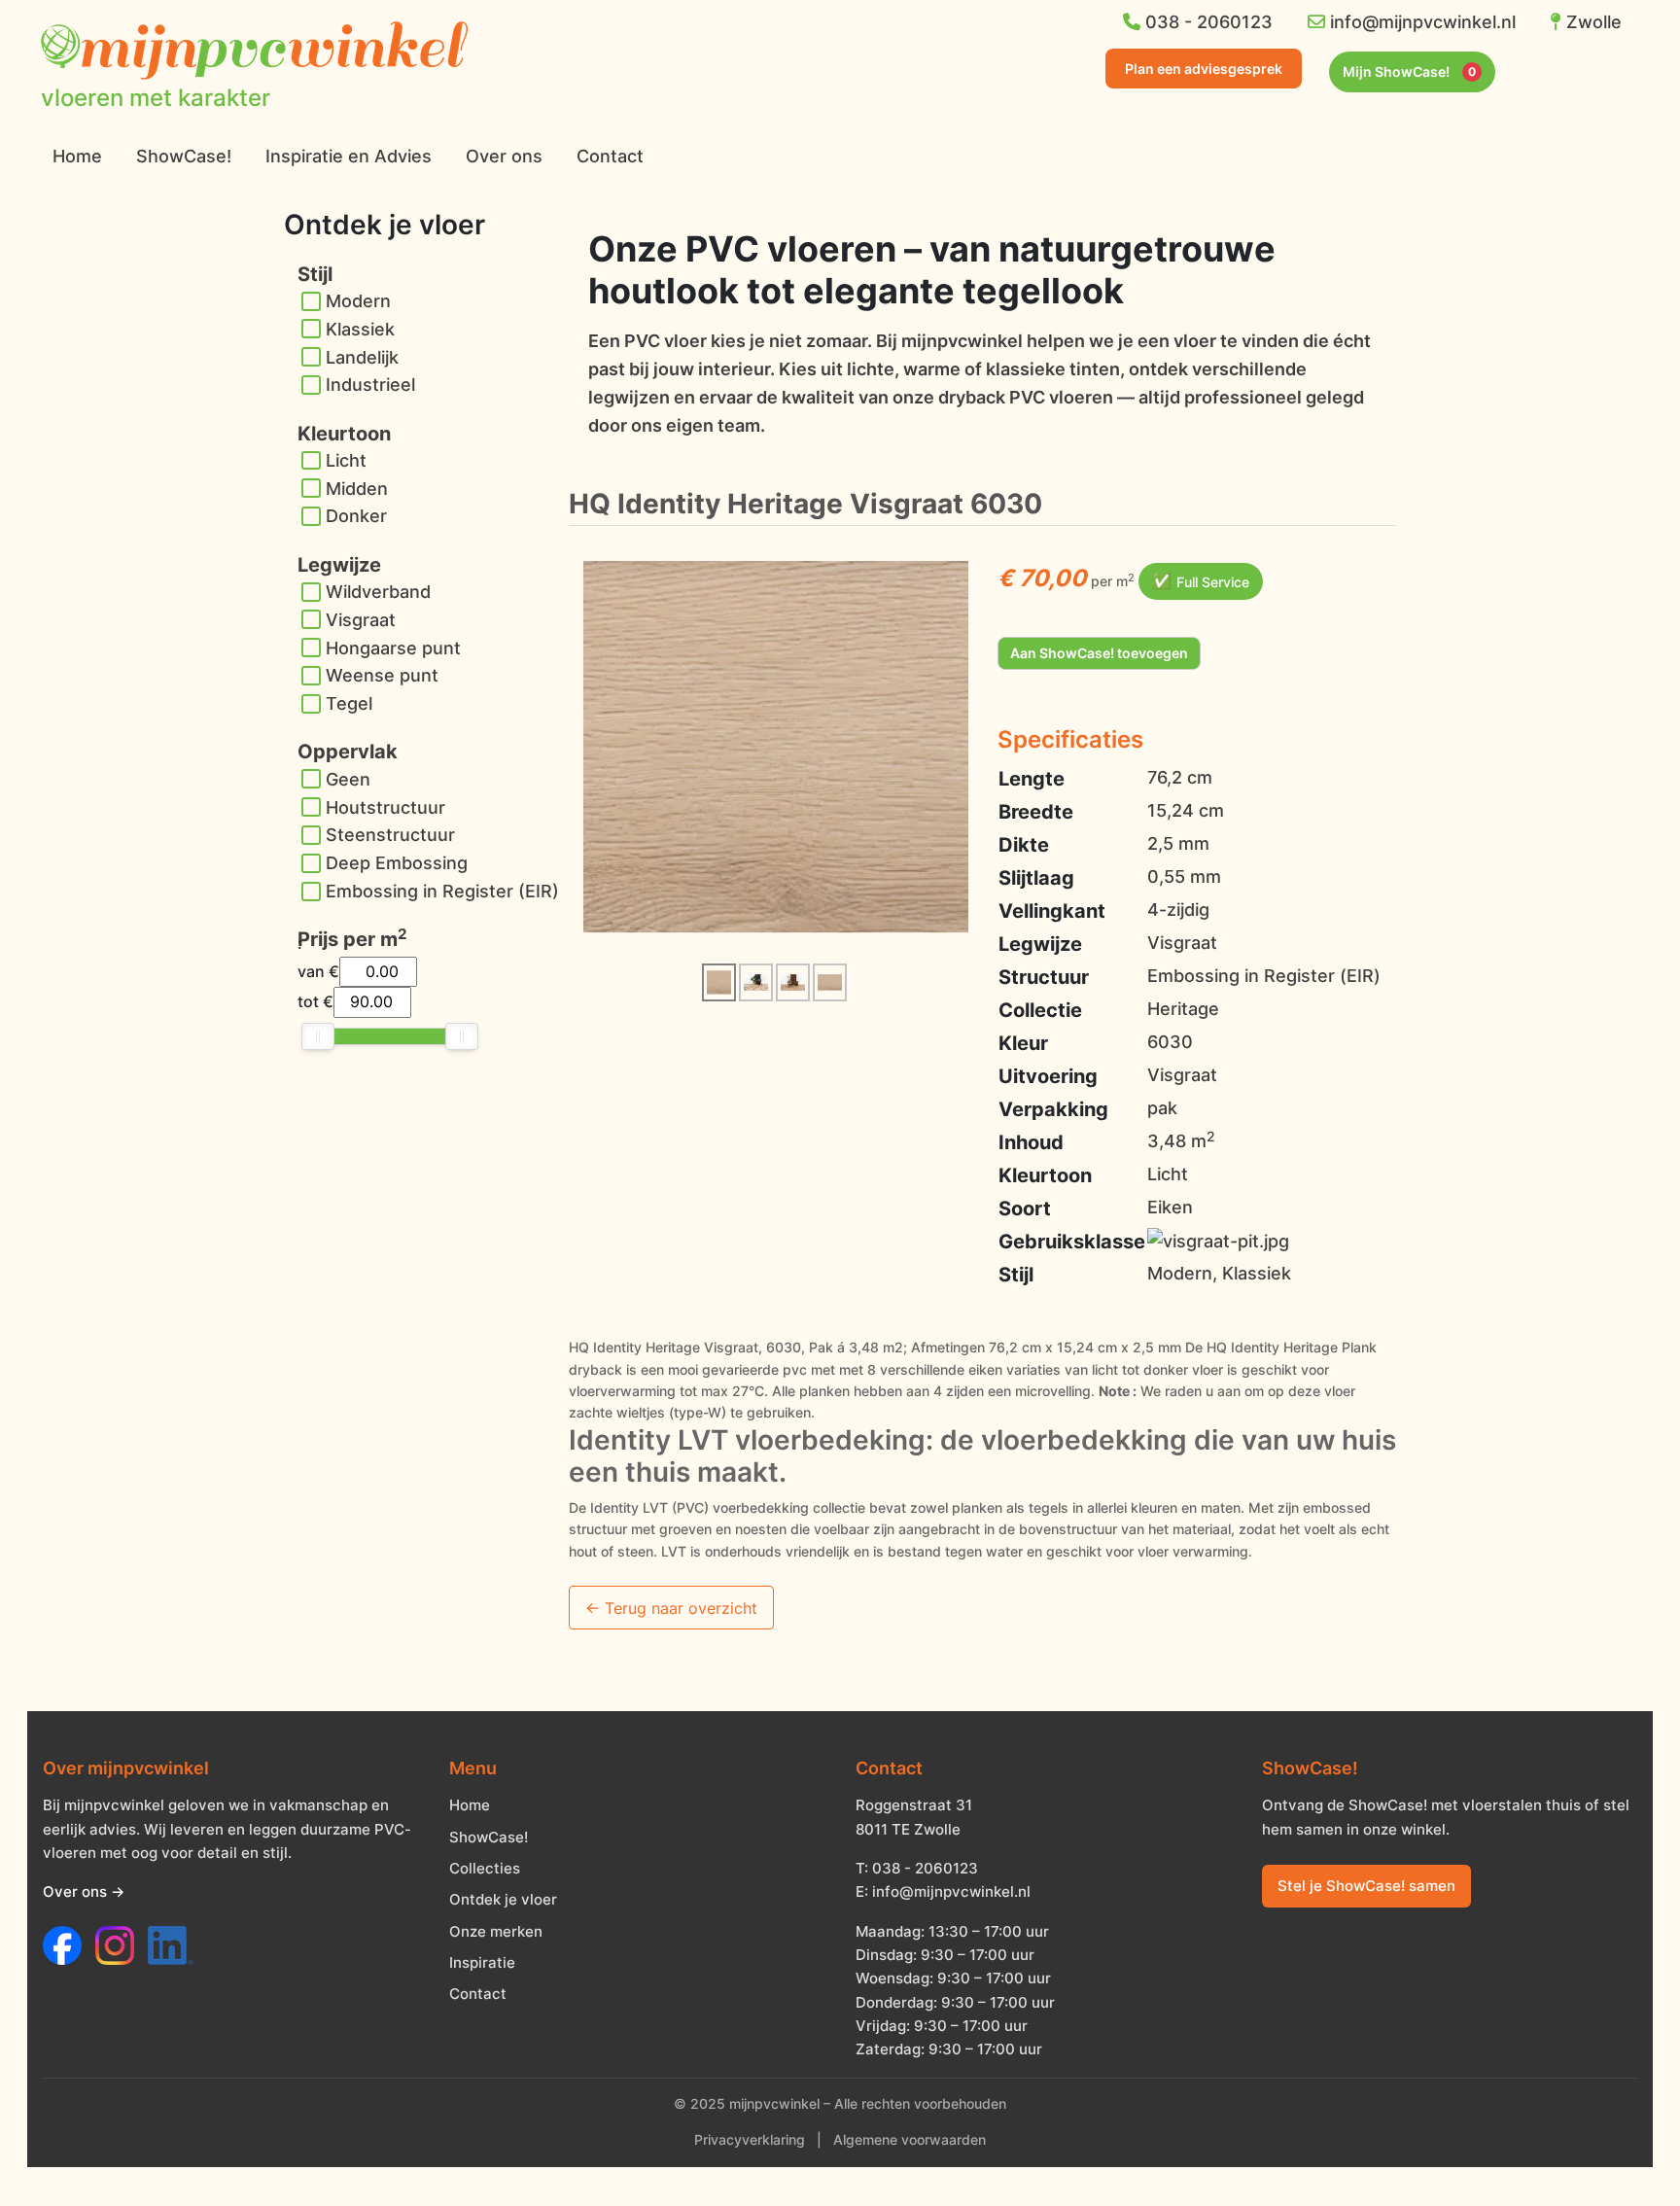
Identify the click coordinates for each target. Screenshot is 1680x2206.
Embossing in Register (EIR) (442, 891)
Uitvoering (1048, 1076)
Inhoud (1031, 1142)
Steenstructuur (390, 835)
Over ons (504, 156)
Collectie (1040, 1010)
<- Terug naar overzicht (671, 1608)
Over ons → (84, 1891)
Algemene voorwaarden (910, 2140)
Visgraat (361, 620)
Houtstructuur (385, 807)
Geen (348, 779)
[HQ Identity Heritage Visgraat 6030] (776, 745)
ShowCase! (184, 156)
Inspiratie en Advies (349, 156)
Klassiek (360, 329)
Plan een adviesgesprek (1204, 69)
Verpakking (1053, 1109)
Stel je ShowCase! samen (1366, 1886)
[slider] (318, 1036)
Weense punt (382, 675)
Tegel (349, 703)
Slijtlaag (1036, 878)
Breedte (1036, 812)
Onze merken (496, 1931)
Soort (1025, 1208)
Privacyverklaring (750, 2140)
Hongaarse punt (393, 648)
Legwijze (1040, 944)
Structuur (1044, 977)
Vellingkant (1052, 911)
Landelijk (362, 357)
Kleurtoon (1045, 1175)
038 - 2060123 (1207, 22)
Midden (357, 489)
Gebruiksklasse (1072, 1242)
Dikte (1024, 845)
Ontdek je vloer (503, 1899)
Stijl (1016, 1275)
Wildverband (378, 592)
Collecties (485, 1868)
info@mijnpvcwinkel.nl (1420, 22)
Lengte (1032, 779)
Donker (356, 516)
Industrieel (370, 385)
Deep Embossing (397, 863)
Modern (358, 301)
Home (77, 156)
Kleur (1023, 1043)
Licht (346, 460)
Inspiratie (482, 1962)
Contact (610, 156)
